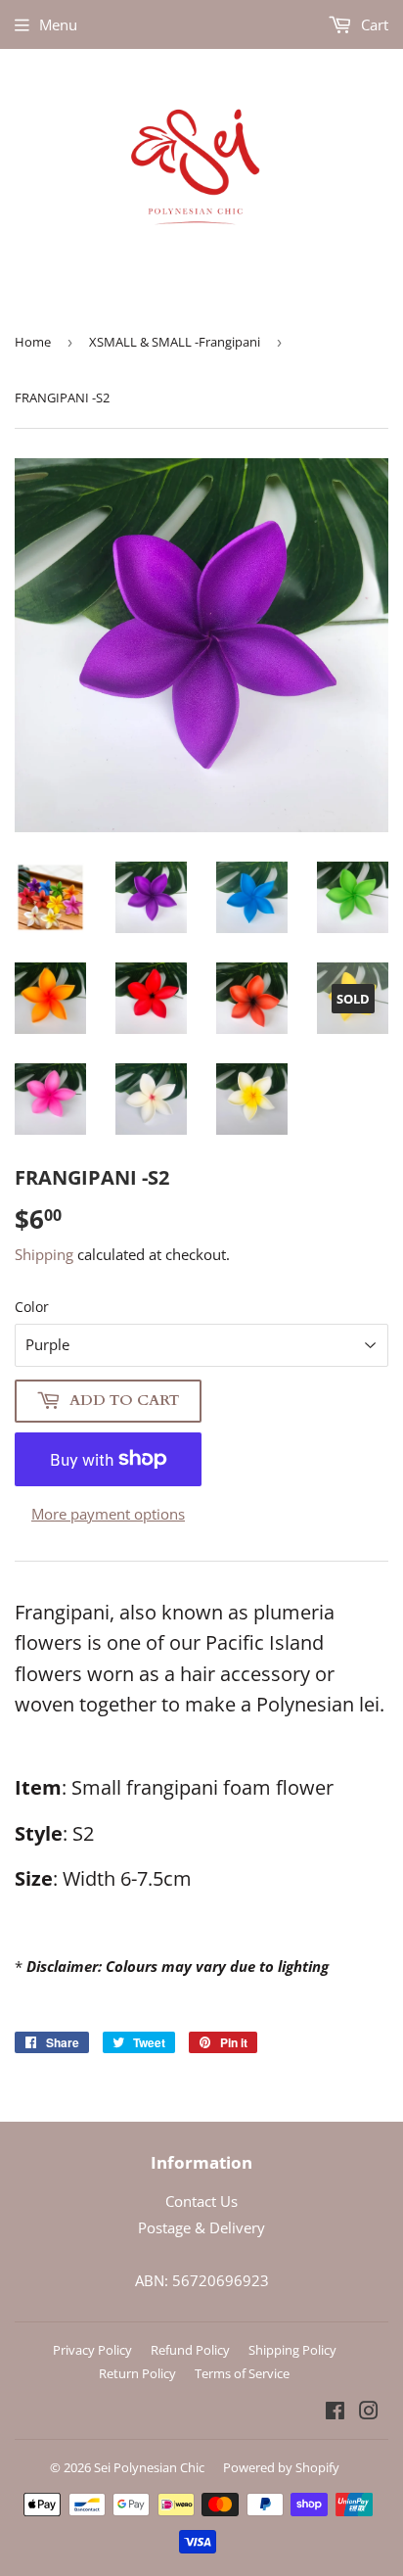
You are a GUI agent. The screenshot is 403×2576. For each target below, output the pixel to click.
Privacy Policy (92, 2350)
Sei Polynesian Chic (149, 2467)
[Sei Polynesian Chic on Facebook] (335, 2412)
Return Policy (137, 2373)
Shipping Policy (292, 2350)
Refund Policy (190, 2350)
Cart (373, 24)
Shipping (44, 1254)
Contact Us (201, 2201)
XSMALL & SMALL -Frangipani (175, 342)
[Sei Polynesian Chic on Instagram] (369, 2412)
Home (33, 342)
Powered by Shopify (281, 2467)
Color (32, 1307)
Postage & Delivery (201, 2227)
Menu (58, 24)
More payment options (108, 1514)
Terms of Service (242, 2373)
